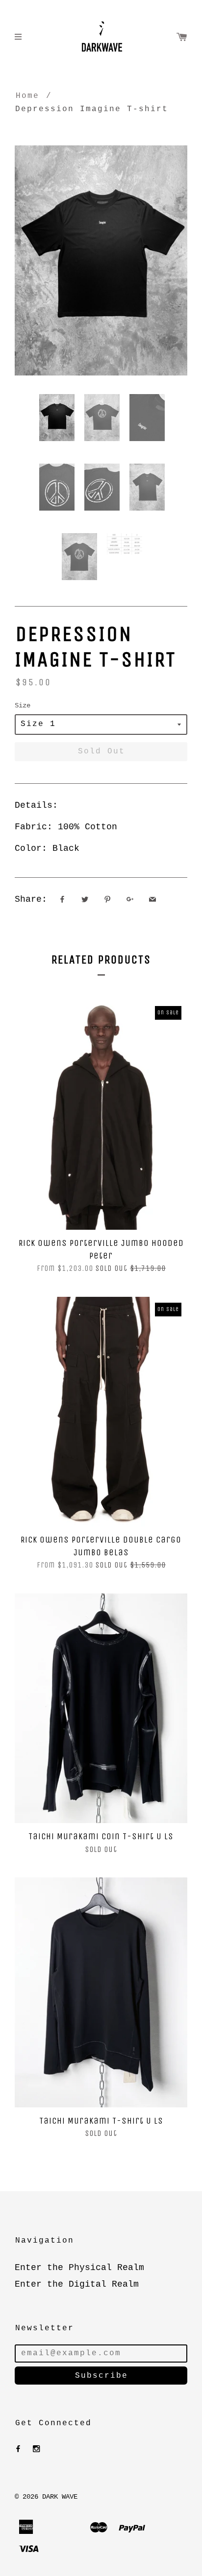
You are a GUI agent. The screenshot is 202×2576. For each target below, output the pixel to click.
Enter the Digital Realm (77, 2284)
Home (27, 96)
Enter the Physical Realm (79, 2268)
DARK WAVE (60, 2497)
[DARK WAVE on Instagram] (36, 2449)
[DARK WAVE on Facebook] (18, 2449)
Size (23, 705)
